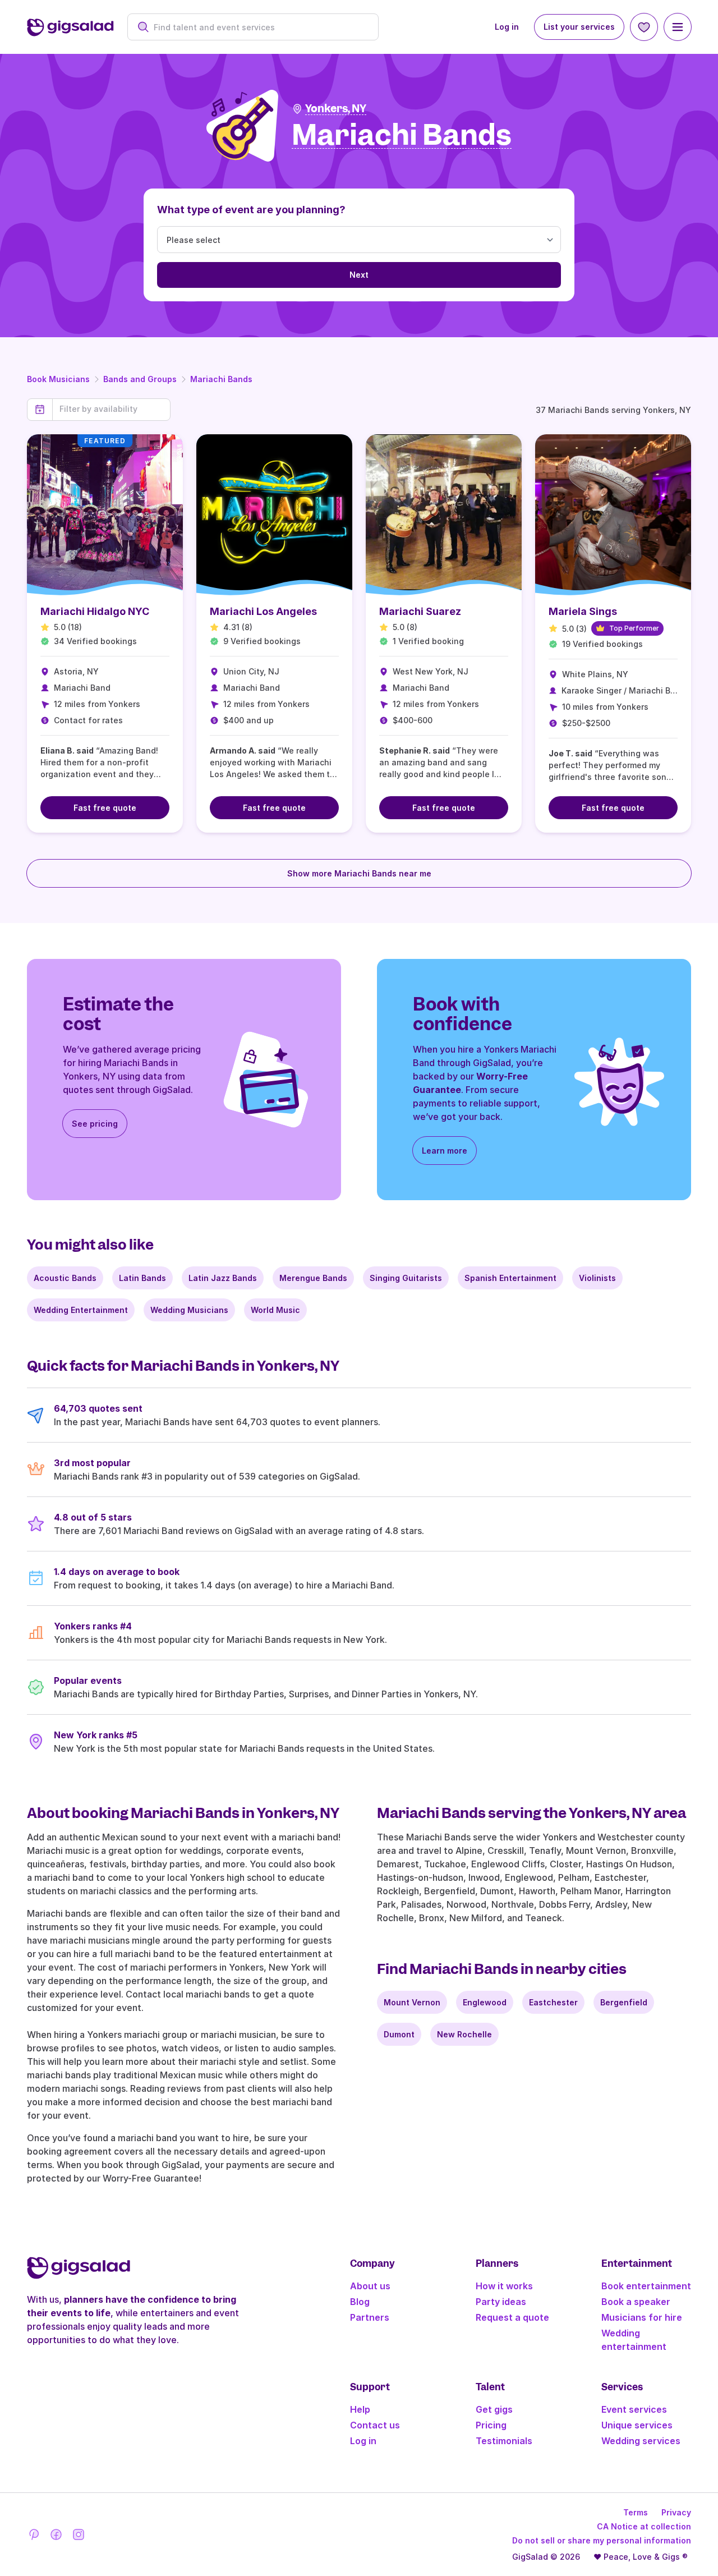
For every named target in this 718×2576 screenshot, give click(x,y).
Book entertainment (646, 2286)
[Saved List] (644, 27)
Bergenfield (624, 2002)
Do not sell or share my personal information (602, 2540)
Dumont (399, 2034)
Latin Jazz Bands (223, 1278)
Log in (507, 27)
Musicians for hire (642, 2317)
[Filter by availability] (111, 409)
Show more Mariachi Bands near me (359, 873)
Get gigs (494, 2409)
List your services (579, 27)
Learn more (445, 1151)
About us (370, 2286)
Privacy (676, 2512)
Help (360, 2409)
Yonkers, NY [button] (336, 109)
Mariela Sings (583, 611)
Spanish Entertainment (510, 1278)
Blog (360, 2302)
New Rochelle (464, 2034)
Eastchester (553, 2002)
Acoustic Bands (65, 1278)
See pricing (95, 1124)
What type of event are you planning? (251, 210)
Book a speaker (636, 2302)
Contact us (375, 2425)
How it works (504, 2286)
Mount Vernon (412, 2002)
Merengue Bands (313, 1278)
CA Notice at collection (644, 2526)
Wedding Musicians (189, 1310)
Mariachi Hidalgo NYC (95, 611)
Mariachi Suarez (420, 611)
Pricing (491, 2425)
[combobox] (259, 27)
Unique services (637, 2425)
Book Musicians (58, 379)
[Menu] (678, 27)
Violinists (597, 1278)
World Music (275, 1310)
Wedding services (641, 2441)
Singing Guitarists (406, 1278)
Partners (370, 2317)
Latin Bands (142, 1278)
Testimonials (504, 2441)
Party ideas (501, 2302)
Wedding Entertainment (81, 1310)
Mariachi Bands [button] (402, 136)
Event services (634, 2409)
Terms (636, 2512)
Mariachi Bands (221, 379)
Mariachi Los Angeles (263, 611)
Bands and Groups (140, 379)
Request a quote (512, 2317)
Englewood (485, 2002)
